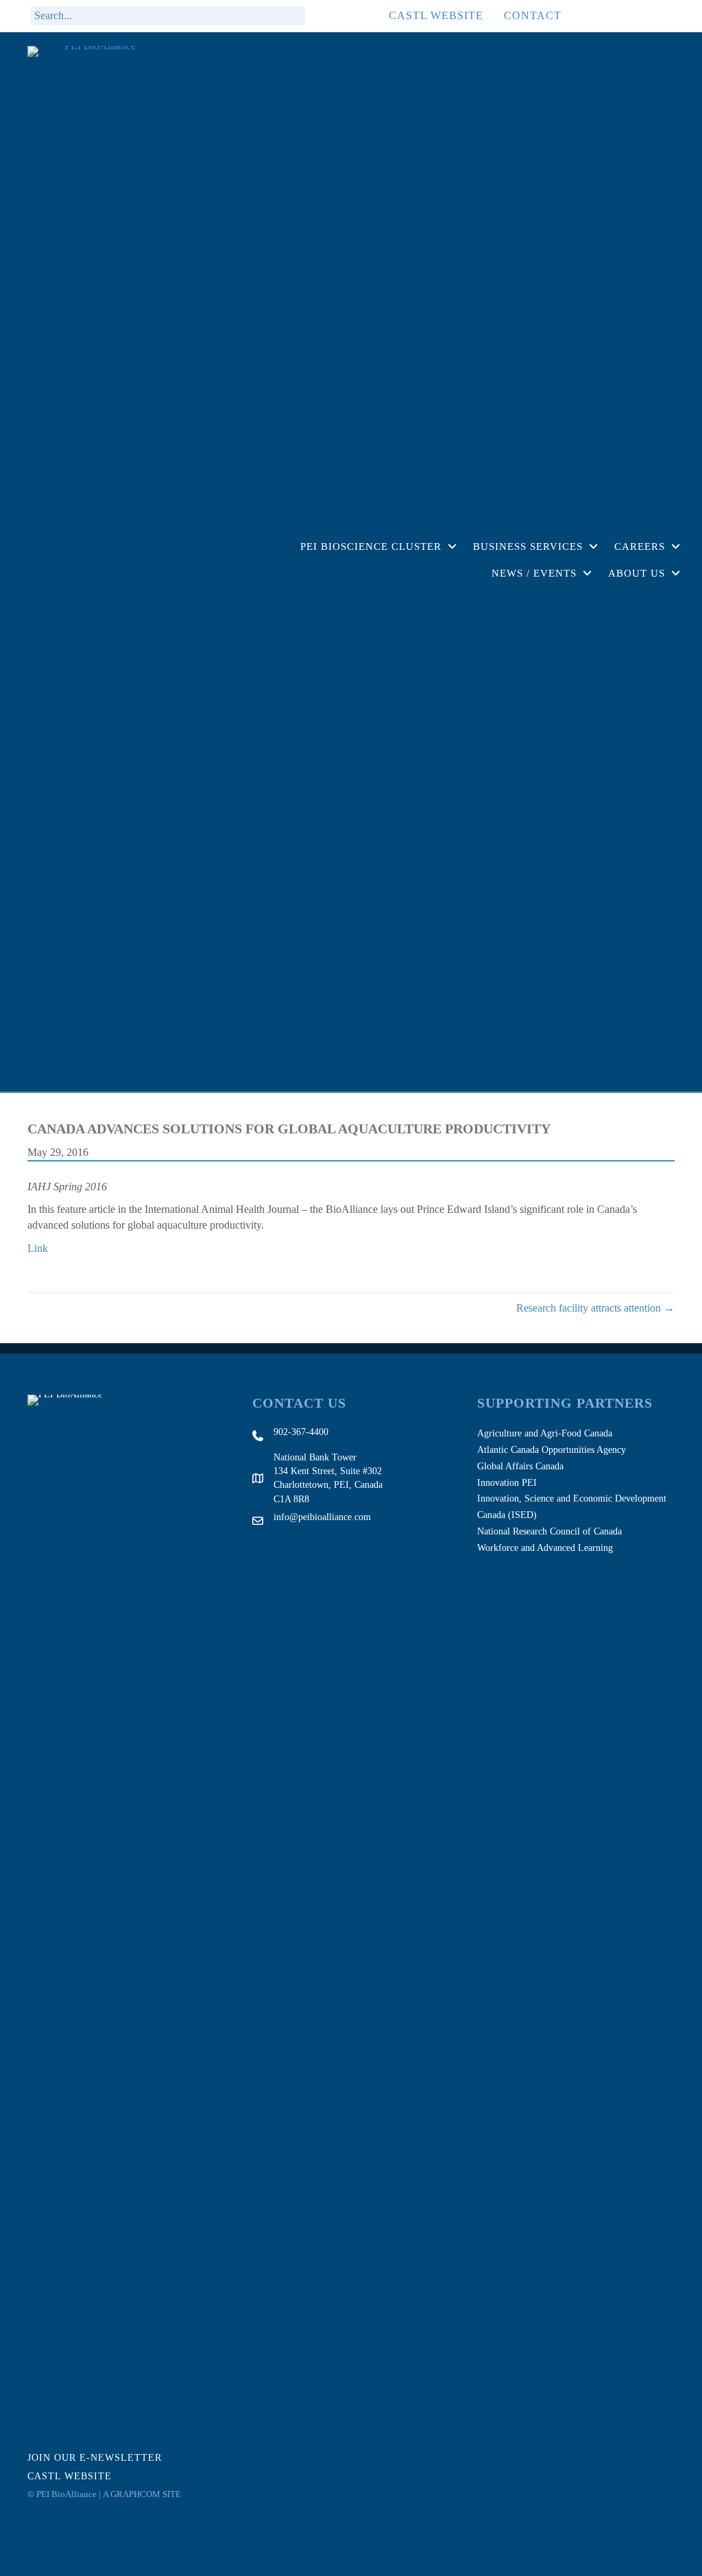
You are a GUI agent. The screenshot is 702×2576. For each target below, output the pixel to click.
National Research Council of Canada (549, 1531)
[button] (323, 16)
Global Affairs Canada (520, 1466)
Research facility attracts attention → (595, 1308)
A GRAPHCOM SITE (142, 2494)
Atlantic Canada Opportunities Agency (552, 1450)
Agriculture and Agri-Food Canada (545, 1433)
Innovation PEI (507, 1483)
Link (38, 1248)
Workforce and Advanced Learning (545, 1548)
